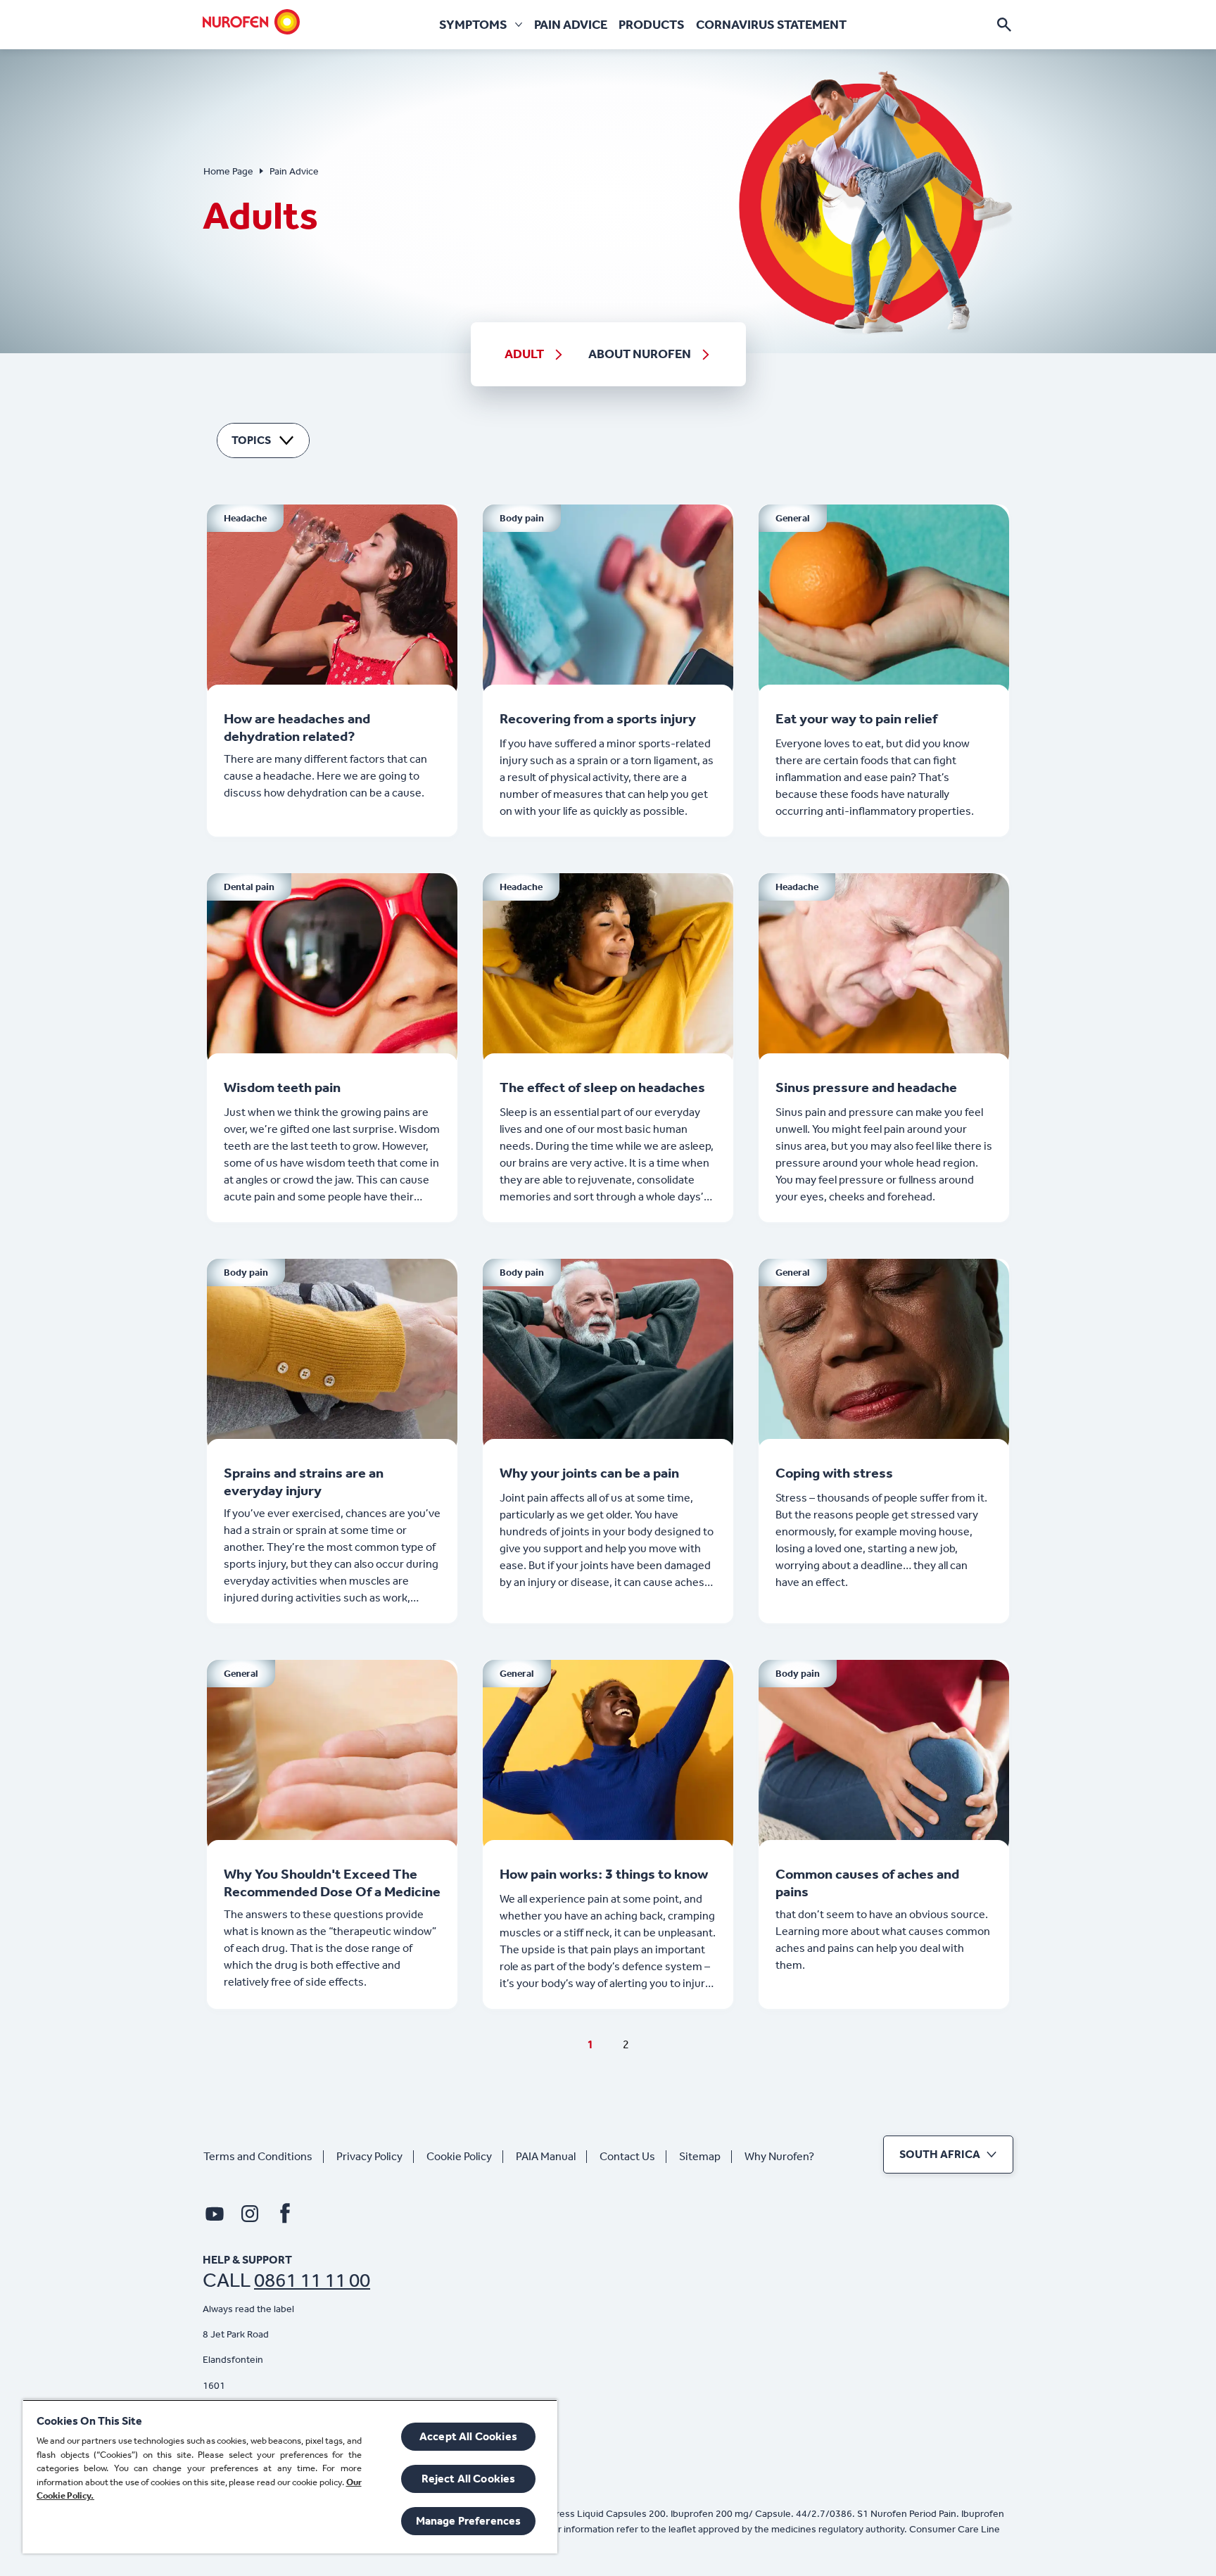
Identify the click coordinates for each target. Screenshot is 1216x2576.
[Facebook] (285, 2214)
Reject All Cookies (469, 2479)
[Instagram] (250, 2214)
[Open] (1004, 25)
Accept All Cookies (468, 2436)
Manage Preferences (469, 2521)
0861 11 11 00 (312, 2280)
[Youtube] (215, 2214)
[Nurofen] (251, 22)
